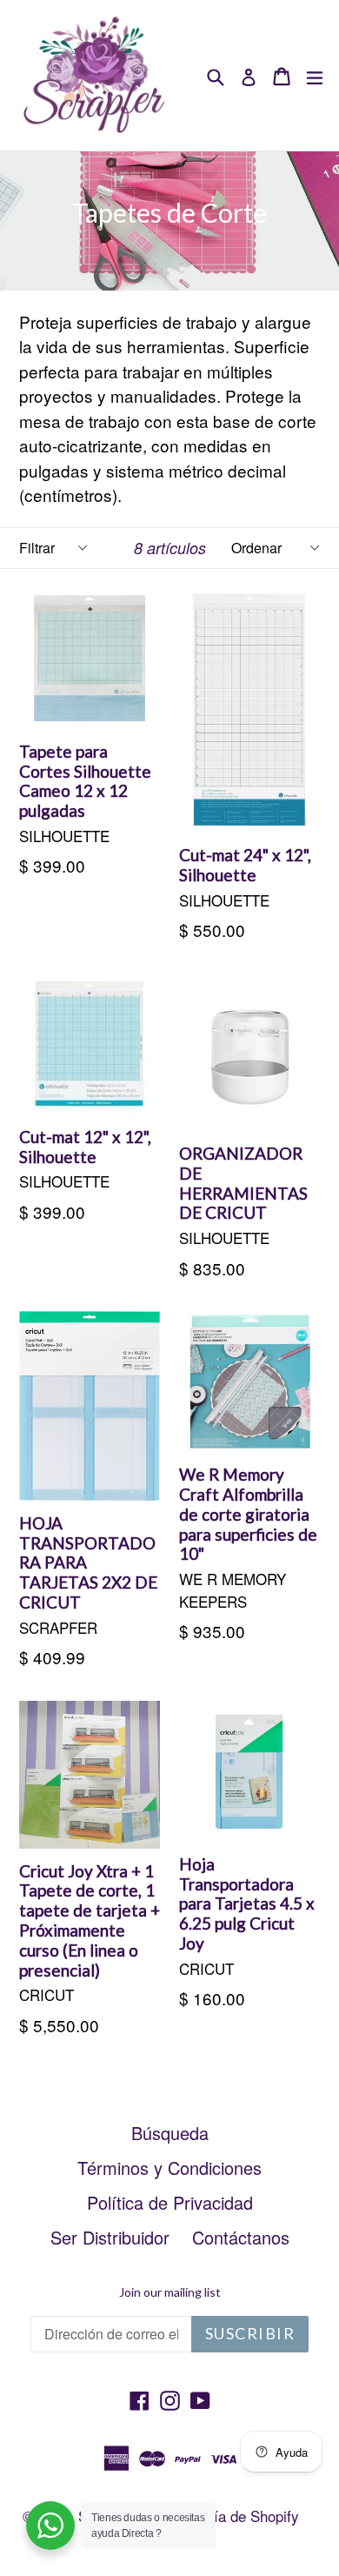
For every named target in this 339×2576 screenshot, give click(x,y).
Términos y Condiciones (169, 2168)
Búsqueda (170, 2133)
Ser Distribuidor (110, 2237)
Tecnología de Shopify (228, 2516)
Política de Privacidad (170, 2202)
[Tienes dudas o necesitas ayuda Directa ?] (50, 2526)
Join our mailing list (170, 2292)
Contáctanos (241, 2237)
